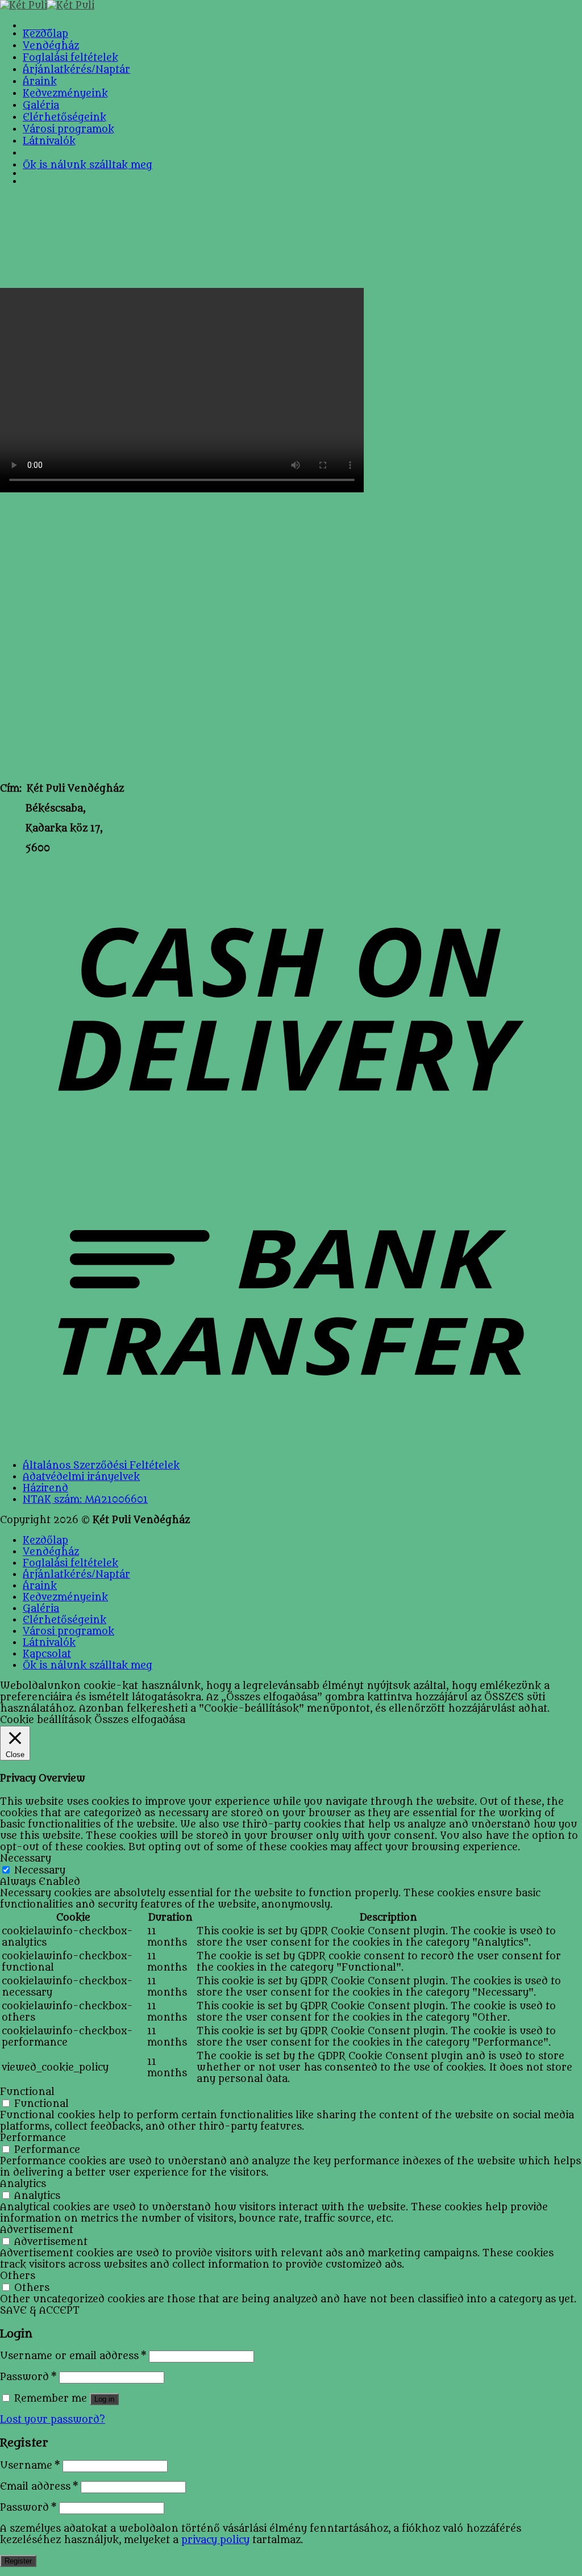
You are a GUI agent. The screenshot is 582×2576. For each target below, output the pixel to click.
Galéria (41, 106)
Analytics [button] (23, 2184)
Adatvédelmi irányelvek (81, 1477)
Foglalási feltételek (70, 58)
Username (30, 2466)
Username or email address (73, 2356)
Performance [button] (33, 2138)
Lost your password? (53, 2420)
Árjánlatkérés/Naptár (76, 70)
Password (28, 2377)
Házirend (45, 1488)
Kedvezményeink (65, 94)
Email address (39, 2487)
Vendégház (51, 46)
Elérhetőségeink (65, 118)
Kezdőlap (45, 34)
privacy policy (215, 2540)
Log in (104, 2399)
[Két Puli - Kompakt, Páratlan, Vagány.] (47, 6)
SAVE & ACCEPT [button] (40, 2311)
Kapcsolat (47, 153)
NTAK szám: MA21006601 (85, 1500)
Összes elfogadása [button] (140, 1720)
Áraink (40, 82)
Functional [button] (27, 2092)
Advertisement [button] (37, 2230)
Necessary (40, 1871)
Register (18, 2561)
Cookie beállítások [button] (46, 1720)
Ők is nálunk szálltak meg (88, 165)
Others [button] (18, 2276)
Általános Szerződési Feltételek (101, 1466)
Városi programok (68, 129)
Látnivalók (49, 141)
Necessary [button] (26, 1859)
